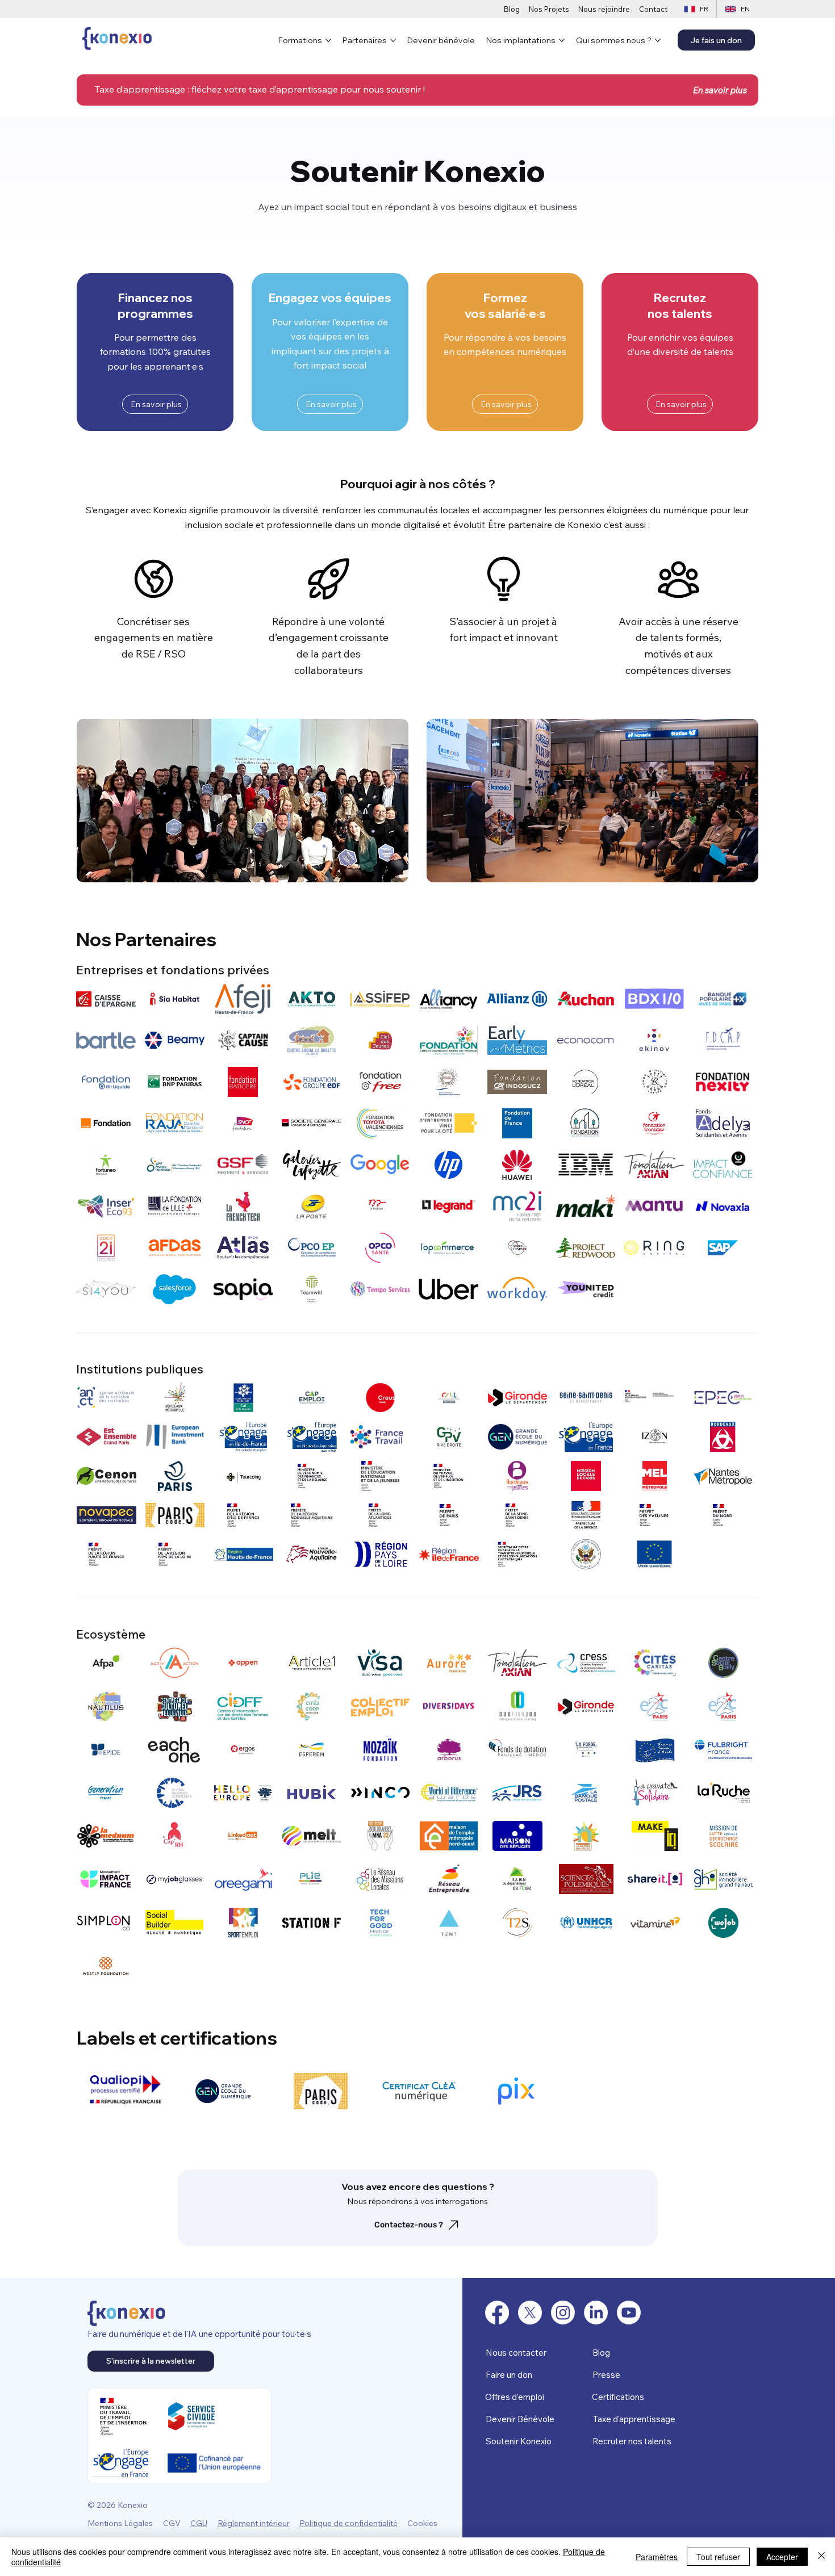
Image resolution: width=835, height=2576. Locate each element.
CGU (199, 2523)
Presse (606, 2375)
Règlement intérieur (254, 2523)
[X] (530, 2313)
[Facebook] (497, 2313)
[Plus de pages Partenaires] (393, 40)
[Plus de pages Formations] (328, 40)
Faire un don (509, 2375)
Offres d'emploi (515, 2397)
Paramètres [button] (657, 2557)
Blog (601, 2353)
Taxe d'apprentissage (634, 2419)
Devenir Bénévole (520, 2419)
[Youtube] (629, 2313)
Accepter (782, 2557)
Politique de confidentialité (348, 2523)
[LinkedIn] (596, 2313)
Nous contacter (516, 2353)
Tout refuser (718, 2557)
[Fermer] (821, 2557)
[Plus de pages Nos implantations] (562, 40)
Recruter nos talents (632, 2441)
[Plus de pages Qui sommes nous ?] (658, 40)
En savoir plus (720, 90)
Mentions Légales (120, 2523)
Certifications (618, 2397)
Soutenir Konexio (519, 2441)
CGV (172, 2523)
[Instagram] (563, 2313)
